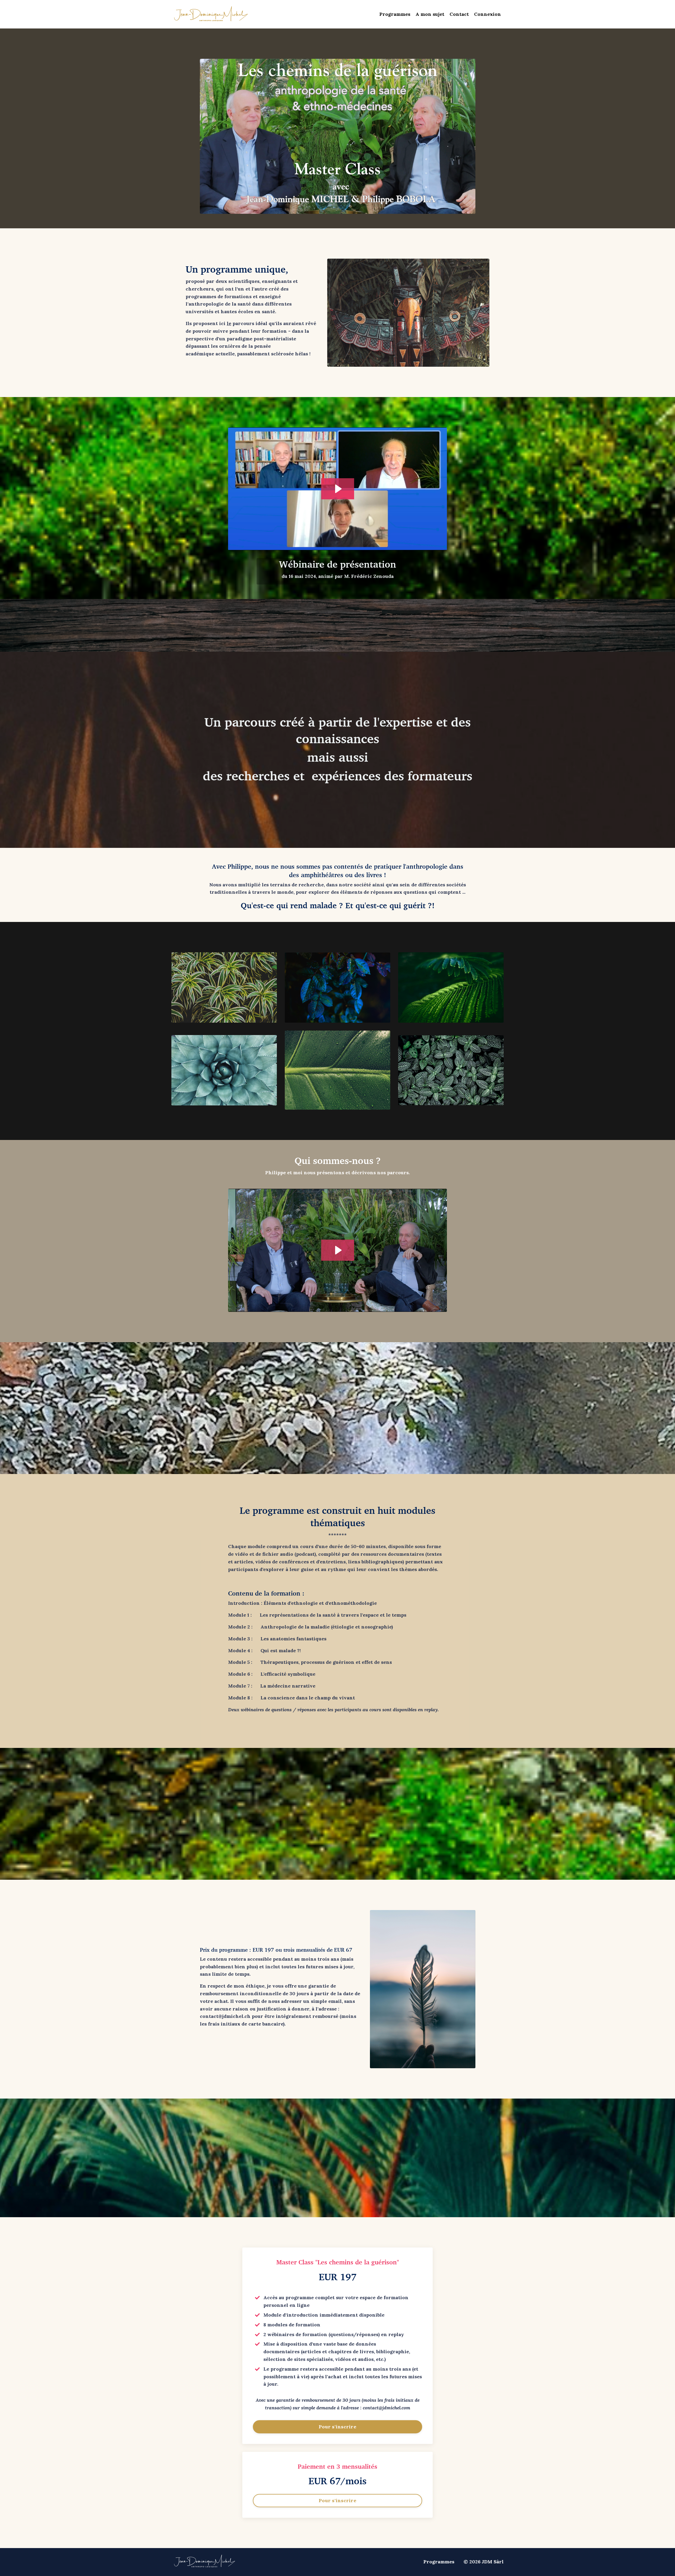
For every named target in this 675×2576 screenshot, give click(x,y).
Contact (459, 14)
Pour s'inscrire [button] (337, 2427)
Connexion (488, 14)
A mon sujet (430, 14)
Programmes (395, 14)
